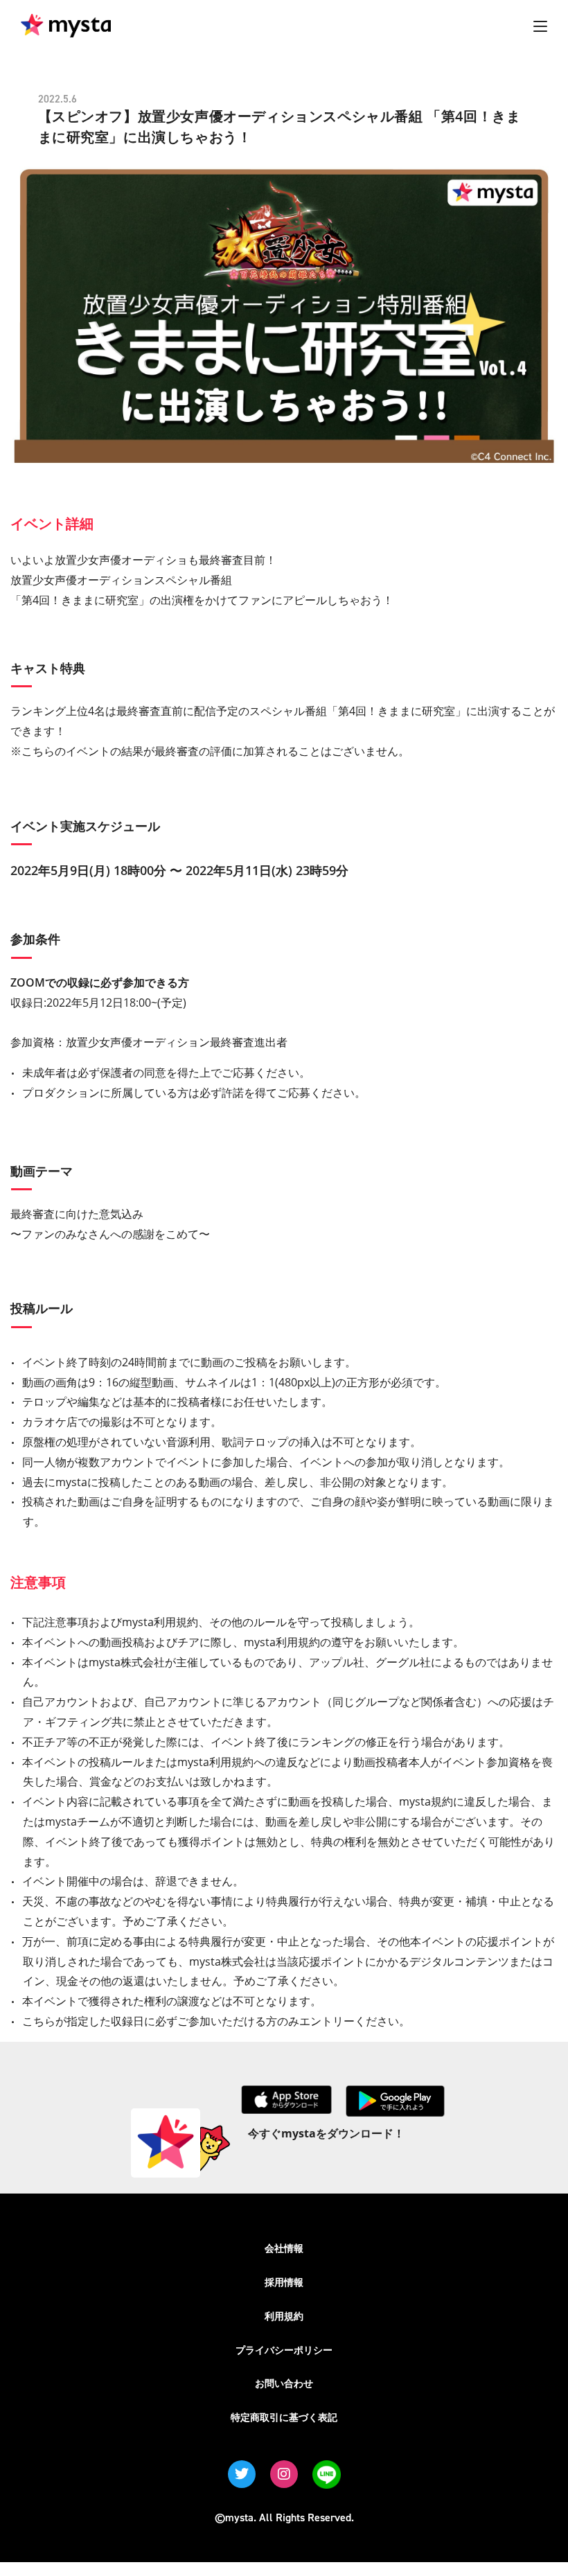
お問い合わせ (284, 2383)
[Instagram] (284, 2474)
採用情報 (284, 2282)
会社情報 (284, 2248)
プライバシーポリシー (284, 2350)
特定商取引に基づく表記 (284, 2417)
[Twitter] (242, 2474)
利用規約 (284, 2316)
